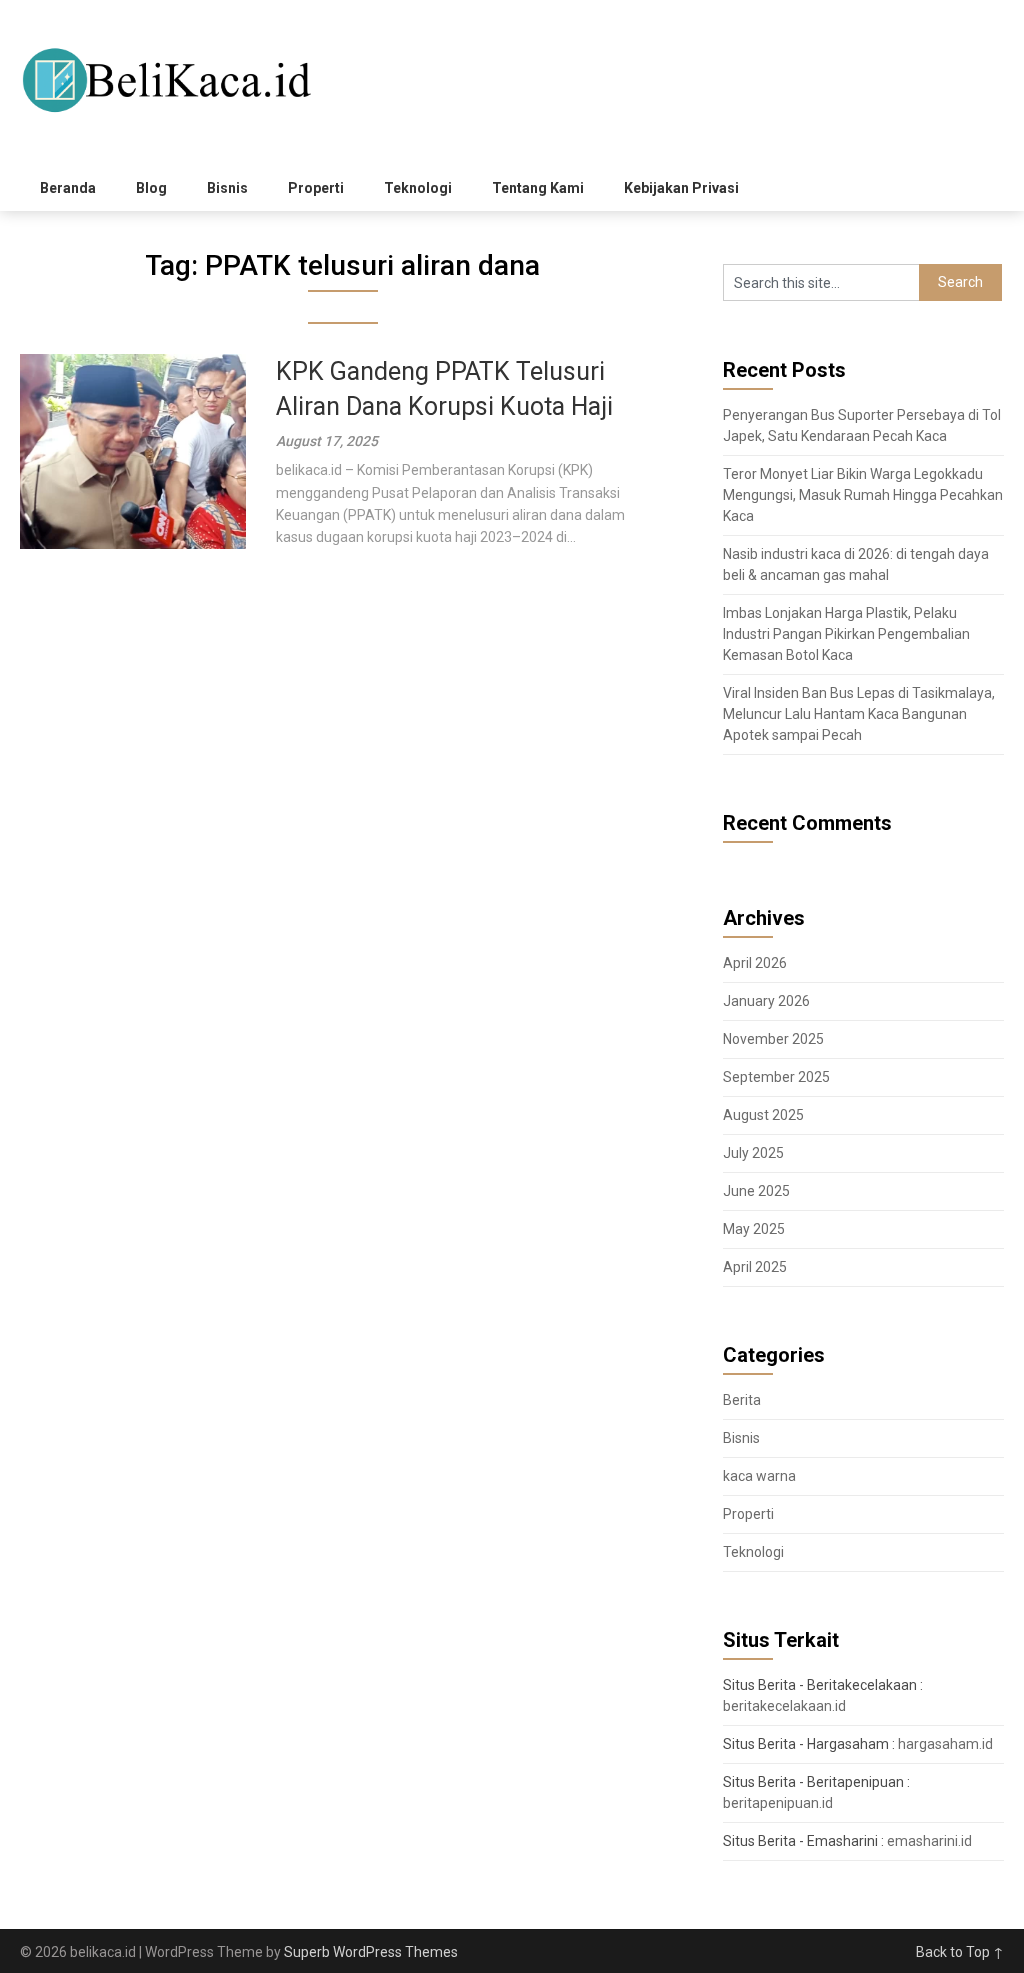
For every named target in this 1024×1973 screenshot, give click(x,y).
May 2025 (754, 1229)
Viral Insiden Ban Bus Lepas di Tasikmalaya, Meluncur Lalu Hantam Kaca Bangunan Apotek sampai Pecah (859, 714)
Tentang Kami (538, 188)
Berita (742, 1400)
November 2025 (773, 1039)
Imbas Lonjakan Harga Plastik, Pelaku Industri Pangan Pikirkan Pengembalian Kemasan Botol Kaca (846, 634)
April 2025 (755, 1267)
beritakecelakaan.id (784, 1706)
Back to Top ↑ (960, 1952)
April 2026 (755, 963)
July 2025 (753, 1153)
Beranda (68, 188)
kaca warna (759, 1476)
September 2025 (776, 1077)
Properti (316, 188)
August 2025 (763, 1115)
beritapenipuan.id (778, 1803)
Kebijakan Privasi (681, 188)
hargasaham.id (945, 1744)
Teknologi (418, 188)
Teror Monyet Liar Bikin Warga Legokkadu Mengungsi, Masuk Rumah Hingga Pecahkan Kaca (863, 495)
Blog (151, 188)
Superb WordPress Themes (371, 1952)
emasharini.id (929, 1841)
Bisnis (227, 188)
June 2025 (756, 1191)
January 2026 (766, 1001)
